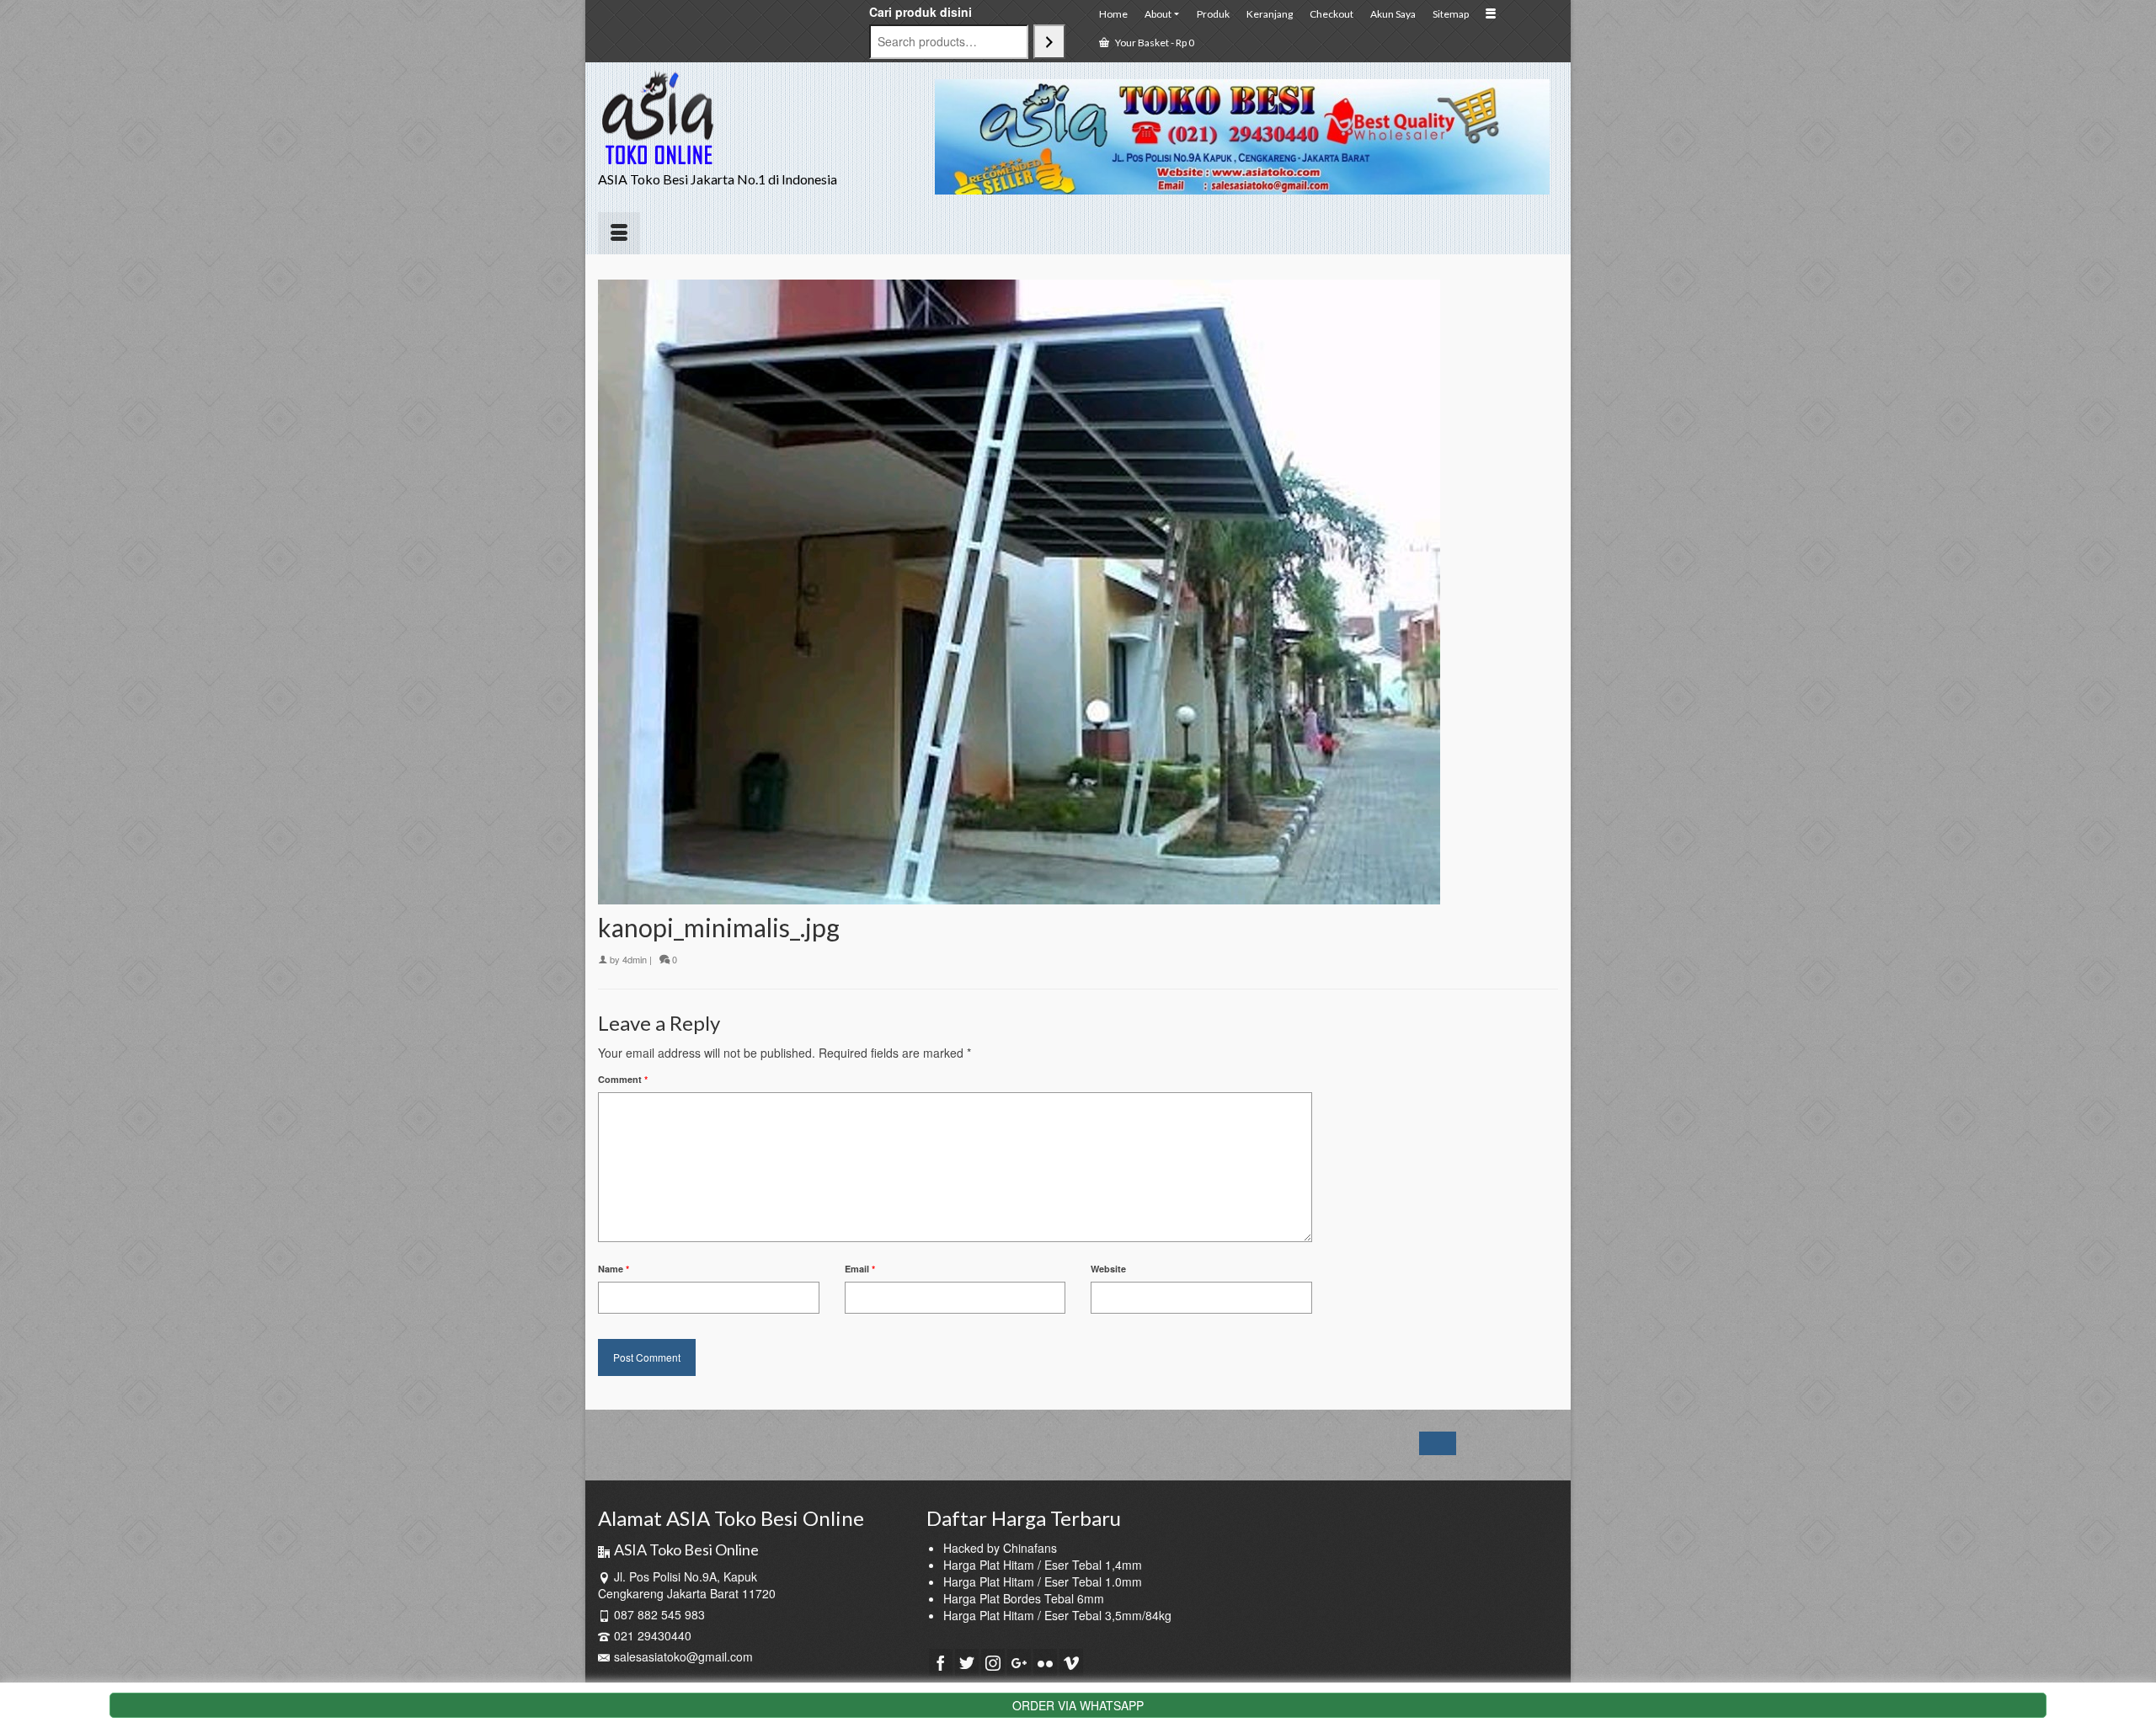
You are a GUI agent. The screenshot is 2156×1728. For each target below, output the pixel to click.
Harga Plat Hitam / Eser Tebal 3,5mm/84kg (1057, 1615)
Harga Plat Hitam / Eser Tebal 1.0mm (1043, 1581)
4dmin (635, 959)
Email (860, 1269)
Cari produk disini (921, 12)
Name (614, 1269)
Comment (623, 1079)
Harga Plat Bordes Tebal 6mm (1024, 1598)
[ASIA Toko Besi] (750, 118)
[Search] (1049, 42)
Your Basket (1154, 43)
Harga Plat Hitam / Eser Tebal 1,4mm (1043, 1565)
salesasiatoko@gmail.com (683, 1656)
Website (1108, 1269)
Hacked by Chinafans (1000, 1548)
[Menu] (619, 233)
